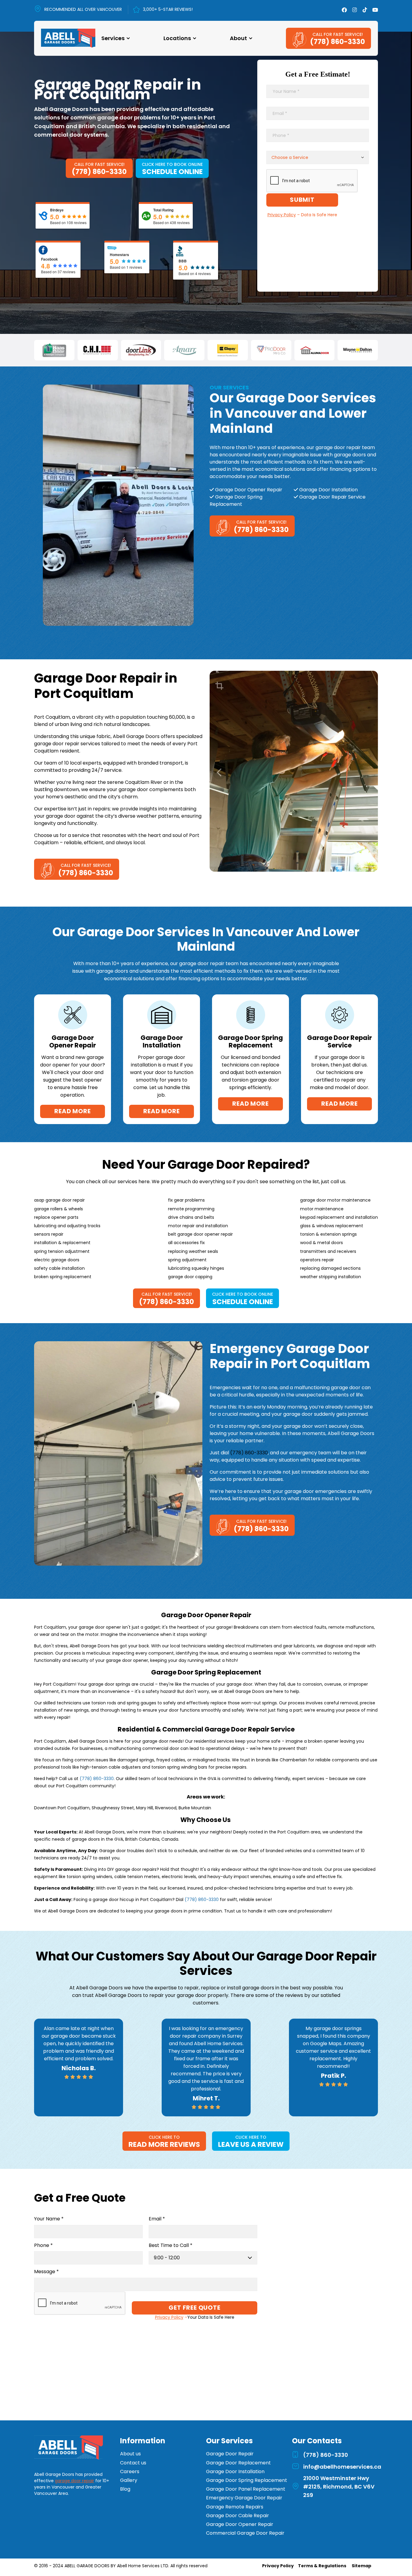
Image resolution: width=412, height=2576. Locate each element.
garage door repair (74, 2481)
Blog (125, 2489)
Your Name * (49, 2219)
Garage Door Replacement (238, 2463)
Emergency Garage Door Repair (244, 2498)
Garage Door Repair (230, 2454)
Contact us (133, 2463)
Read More (72, 1111)
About (238, 38)
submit (302, 200)
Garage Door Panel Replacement (246, 2489)
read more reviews (164, 2144)
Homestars (119, 255)
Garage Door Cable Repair (238, 2516)
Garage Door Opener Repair (240, 2524)
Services (113, 38)
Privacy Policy (278, 2566)
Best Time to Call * (171, 2246)
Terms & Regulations (322, 2566)
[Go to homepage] (68, 2448)
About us (130, 2454)
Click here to (164, 2137)
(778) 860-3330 (338, 42)
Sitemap (361, 2566)
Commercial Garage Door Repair (245, 2533)
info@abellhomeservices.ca (342, 2467)
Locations (177, 38)
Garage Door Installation (235, 2471)
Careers (130, 2471)
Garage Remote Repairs (235, 2507)
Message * (46, 2272)
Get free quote (194, 2308)
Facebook (49, 259)
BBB (183, 261)
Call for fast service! (338, 34)
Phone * (43, 2246)
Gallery (129, 2480)
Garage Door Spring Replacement (247, 2480)
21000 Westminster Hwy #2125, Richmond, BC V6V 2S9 (339, 2487)
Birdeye (57, 210)
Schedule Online (172, 172)
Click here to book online (172, 164)
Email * (157, 2219)
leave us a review (251, 2144)
